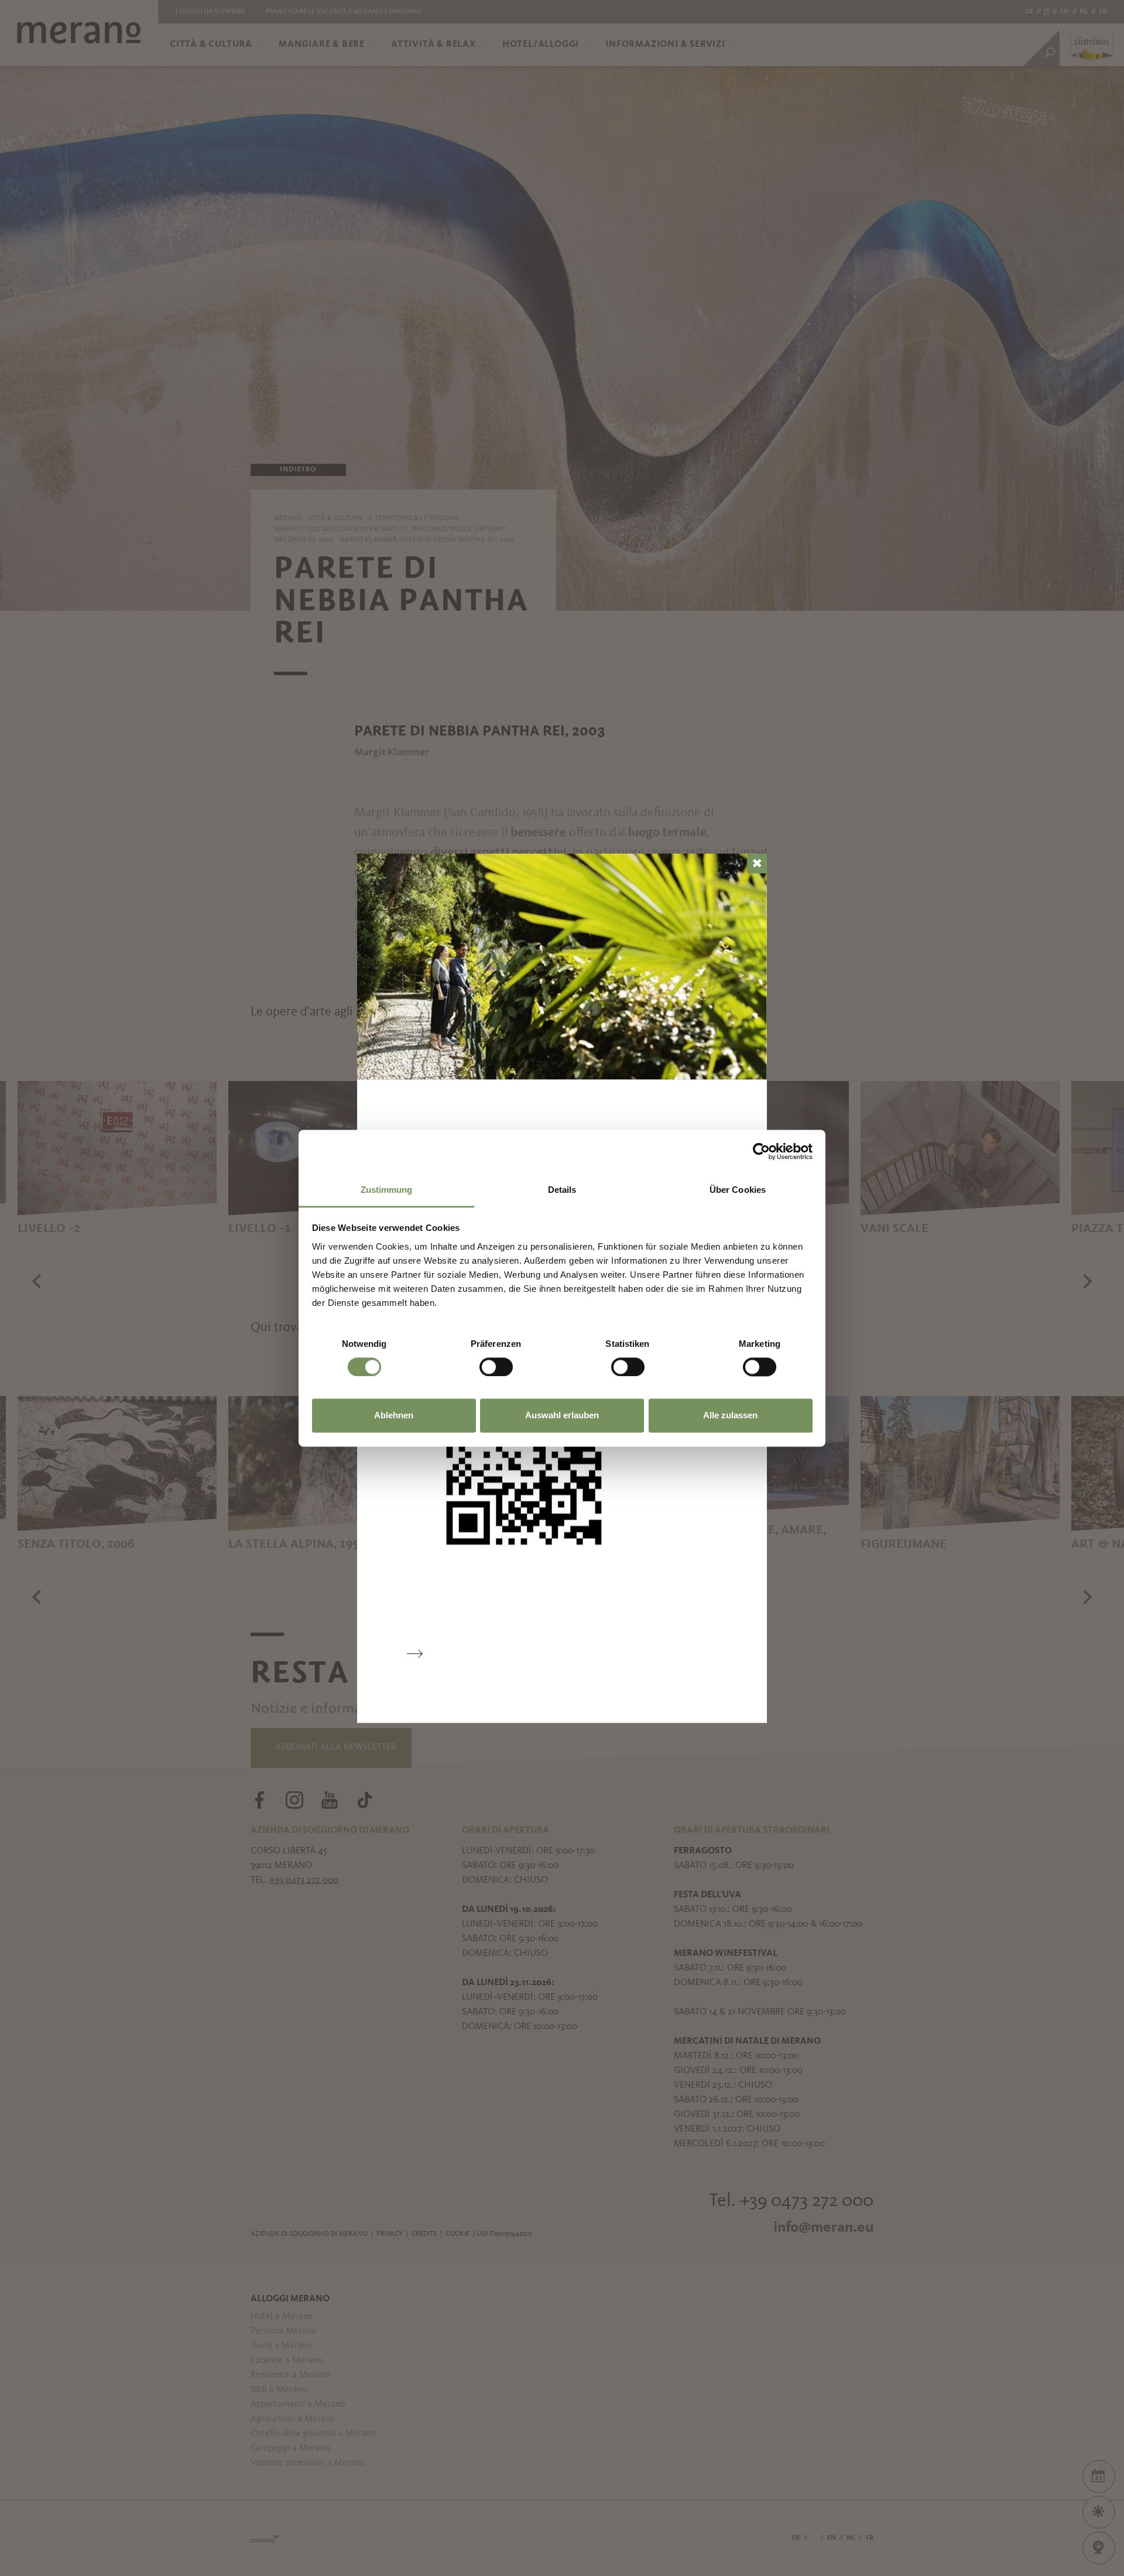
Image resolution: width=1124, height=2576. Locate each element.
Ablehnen (394, 1416)
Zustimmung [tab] (387, 1190)
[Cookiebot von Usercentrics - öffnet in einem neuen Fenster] (761, 1151)
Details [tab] (562, 1190)
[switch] (496, 1367)
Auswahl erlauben (562, 1416)
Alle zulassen (730, 1416)
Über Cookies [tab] (738, 1190)
